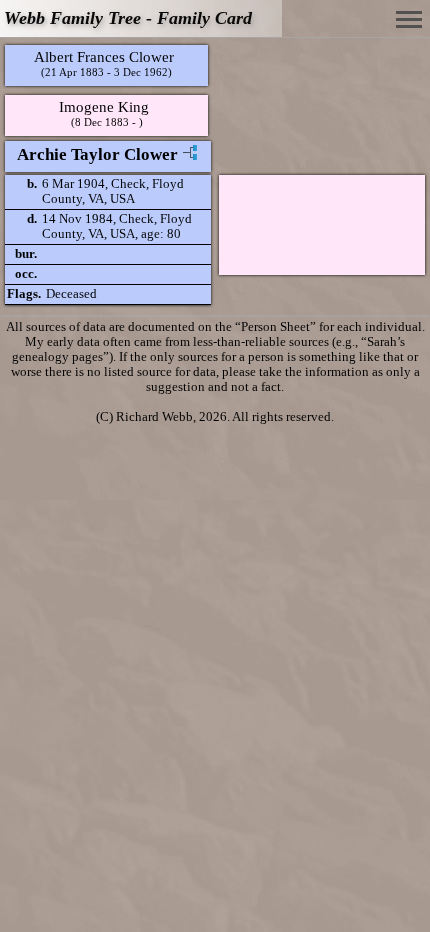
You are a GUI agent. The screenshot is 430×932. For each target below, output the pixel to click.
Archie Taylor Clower (97, 154)
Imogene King (104, 106)
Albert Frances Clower (104, 56)
